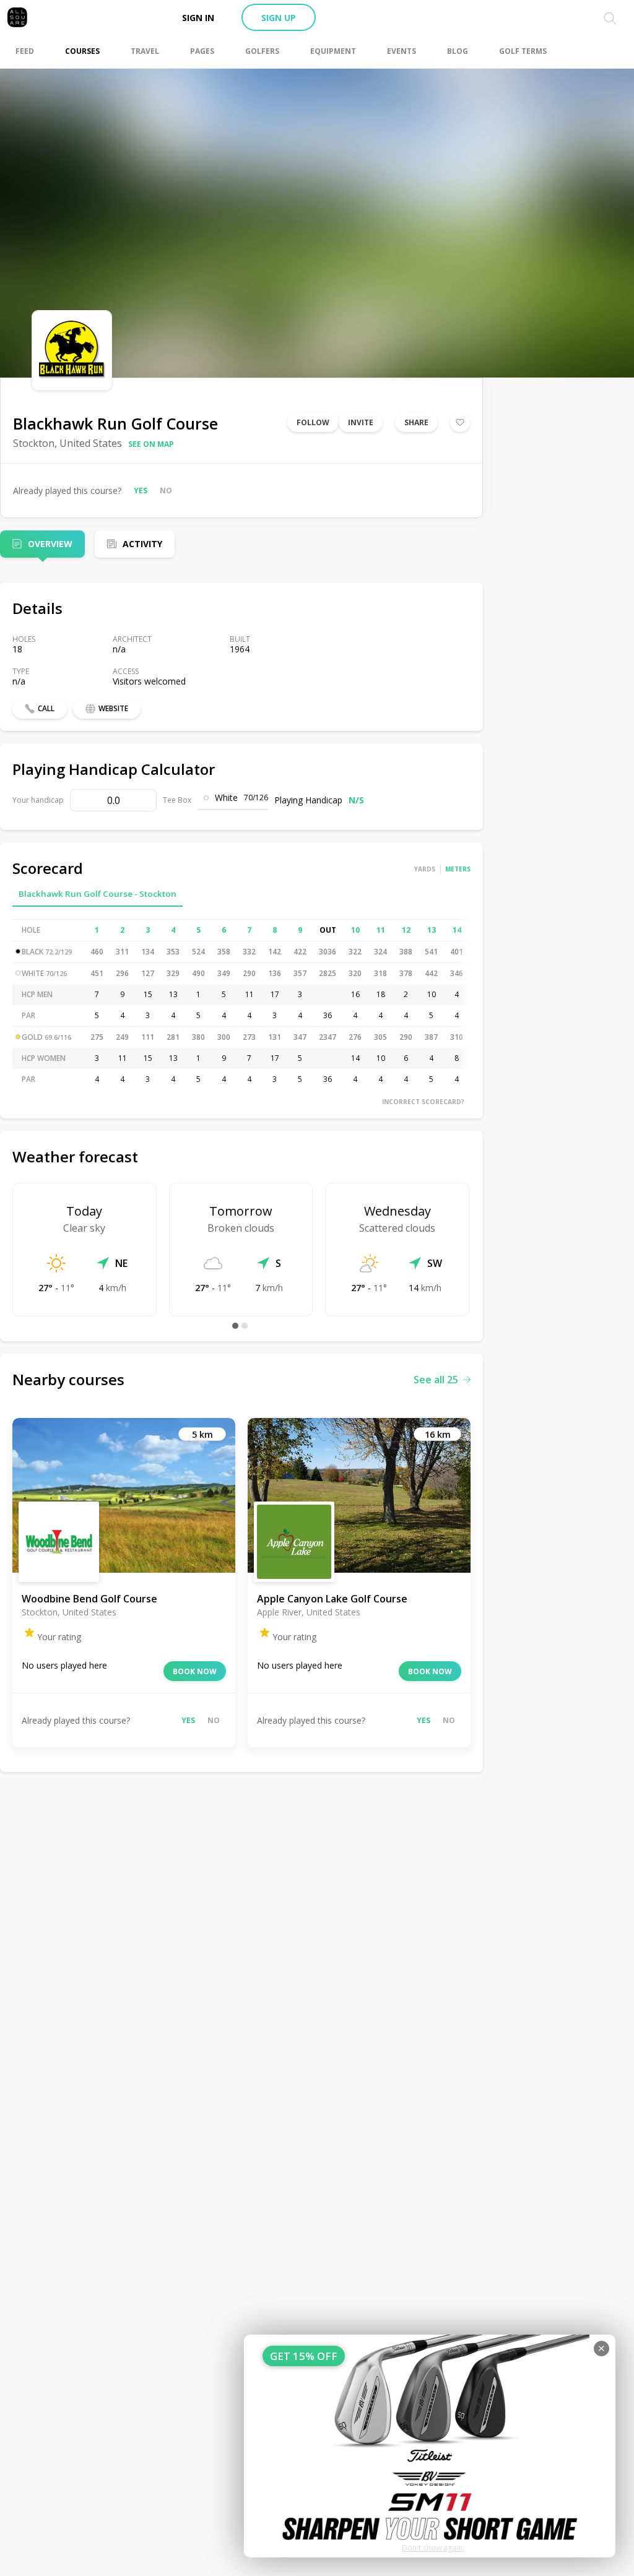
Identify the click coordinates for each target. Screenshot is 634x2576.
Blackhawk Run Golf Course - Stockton (98, 894)
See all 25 (436, 1380)
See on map (151, 444)
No (166, 491)
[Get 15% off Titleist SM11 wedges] (430, 2446)
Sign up (279, 18)
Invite (361, 422)
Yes (141, 491)
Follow (313, 422)
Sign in (198, 18)
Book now (195, 1671)
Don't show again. (433, 2548)
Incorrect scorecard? (423, 1102)
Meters (458, 869)
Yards (425, 869)
